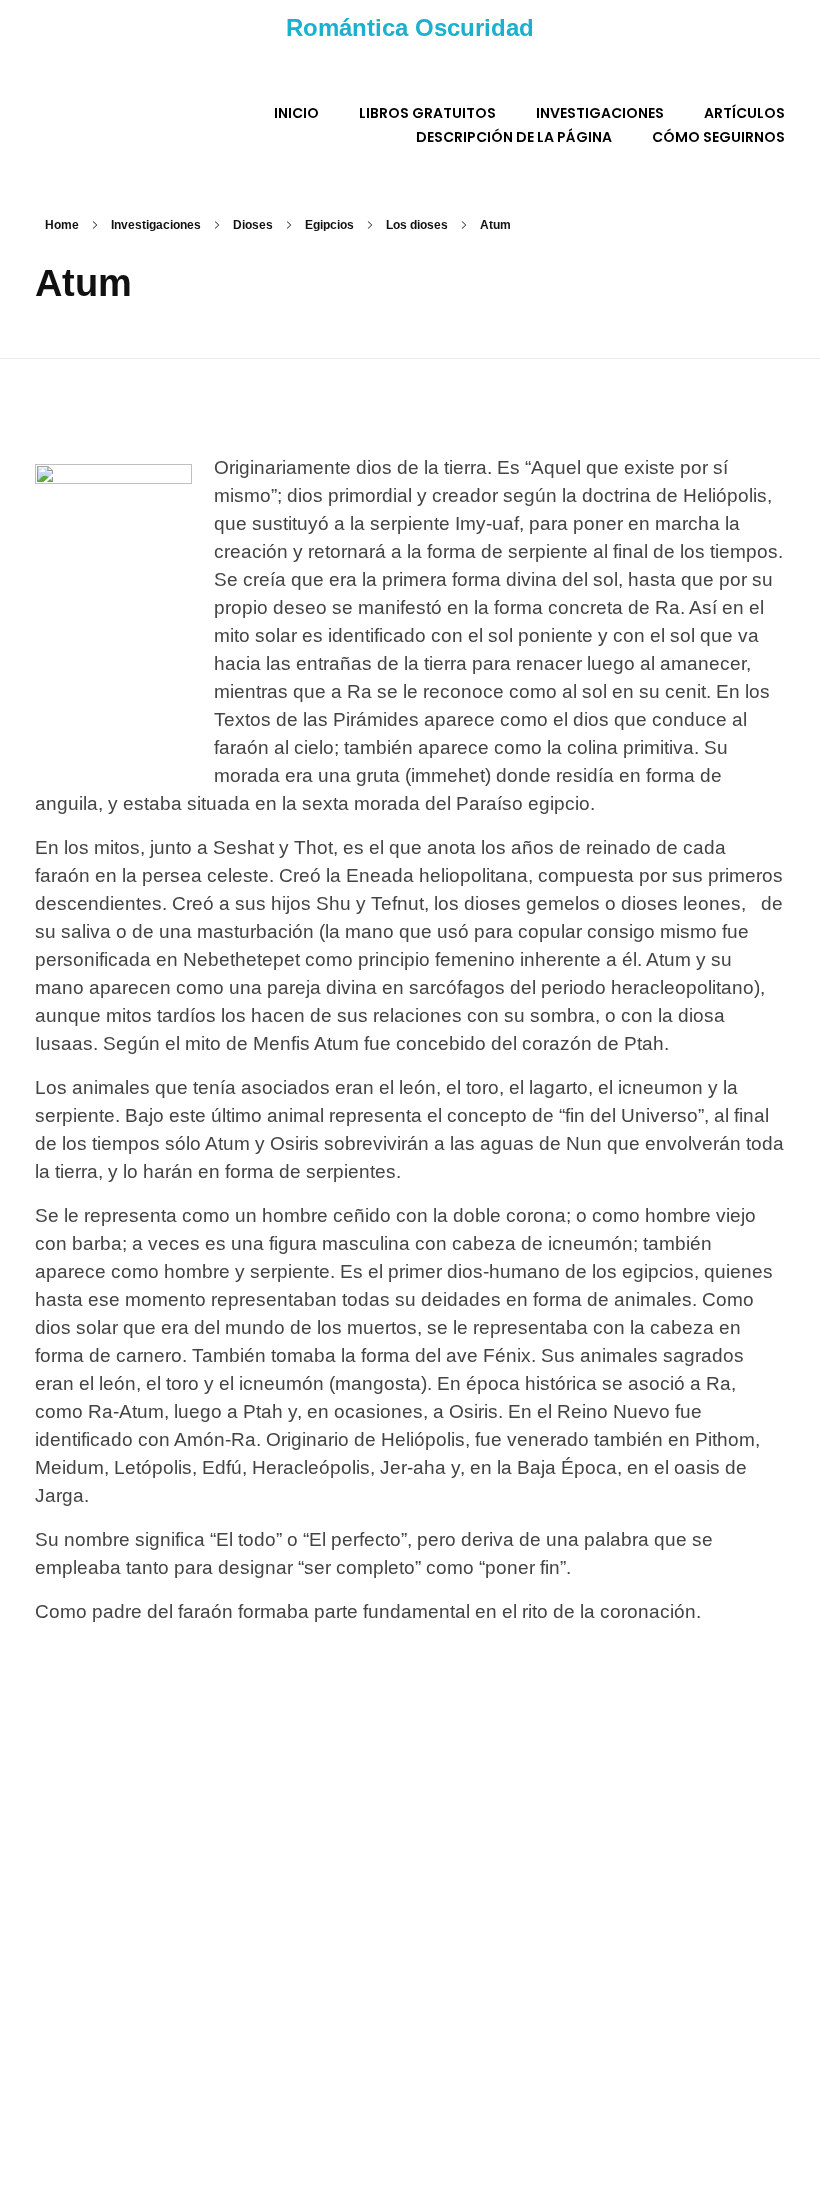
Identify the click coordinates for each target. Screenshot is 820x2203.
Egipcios (329, 225)
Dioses (253, 225)
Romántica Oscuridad (410, 27)
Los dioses (417, 225)
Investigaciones (156, 225)
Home (62, 225)
